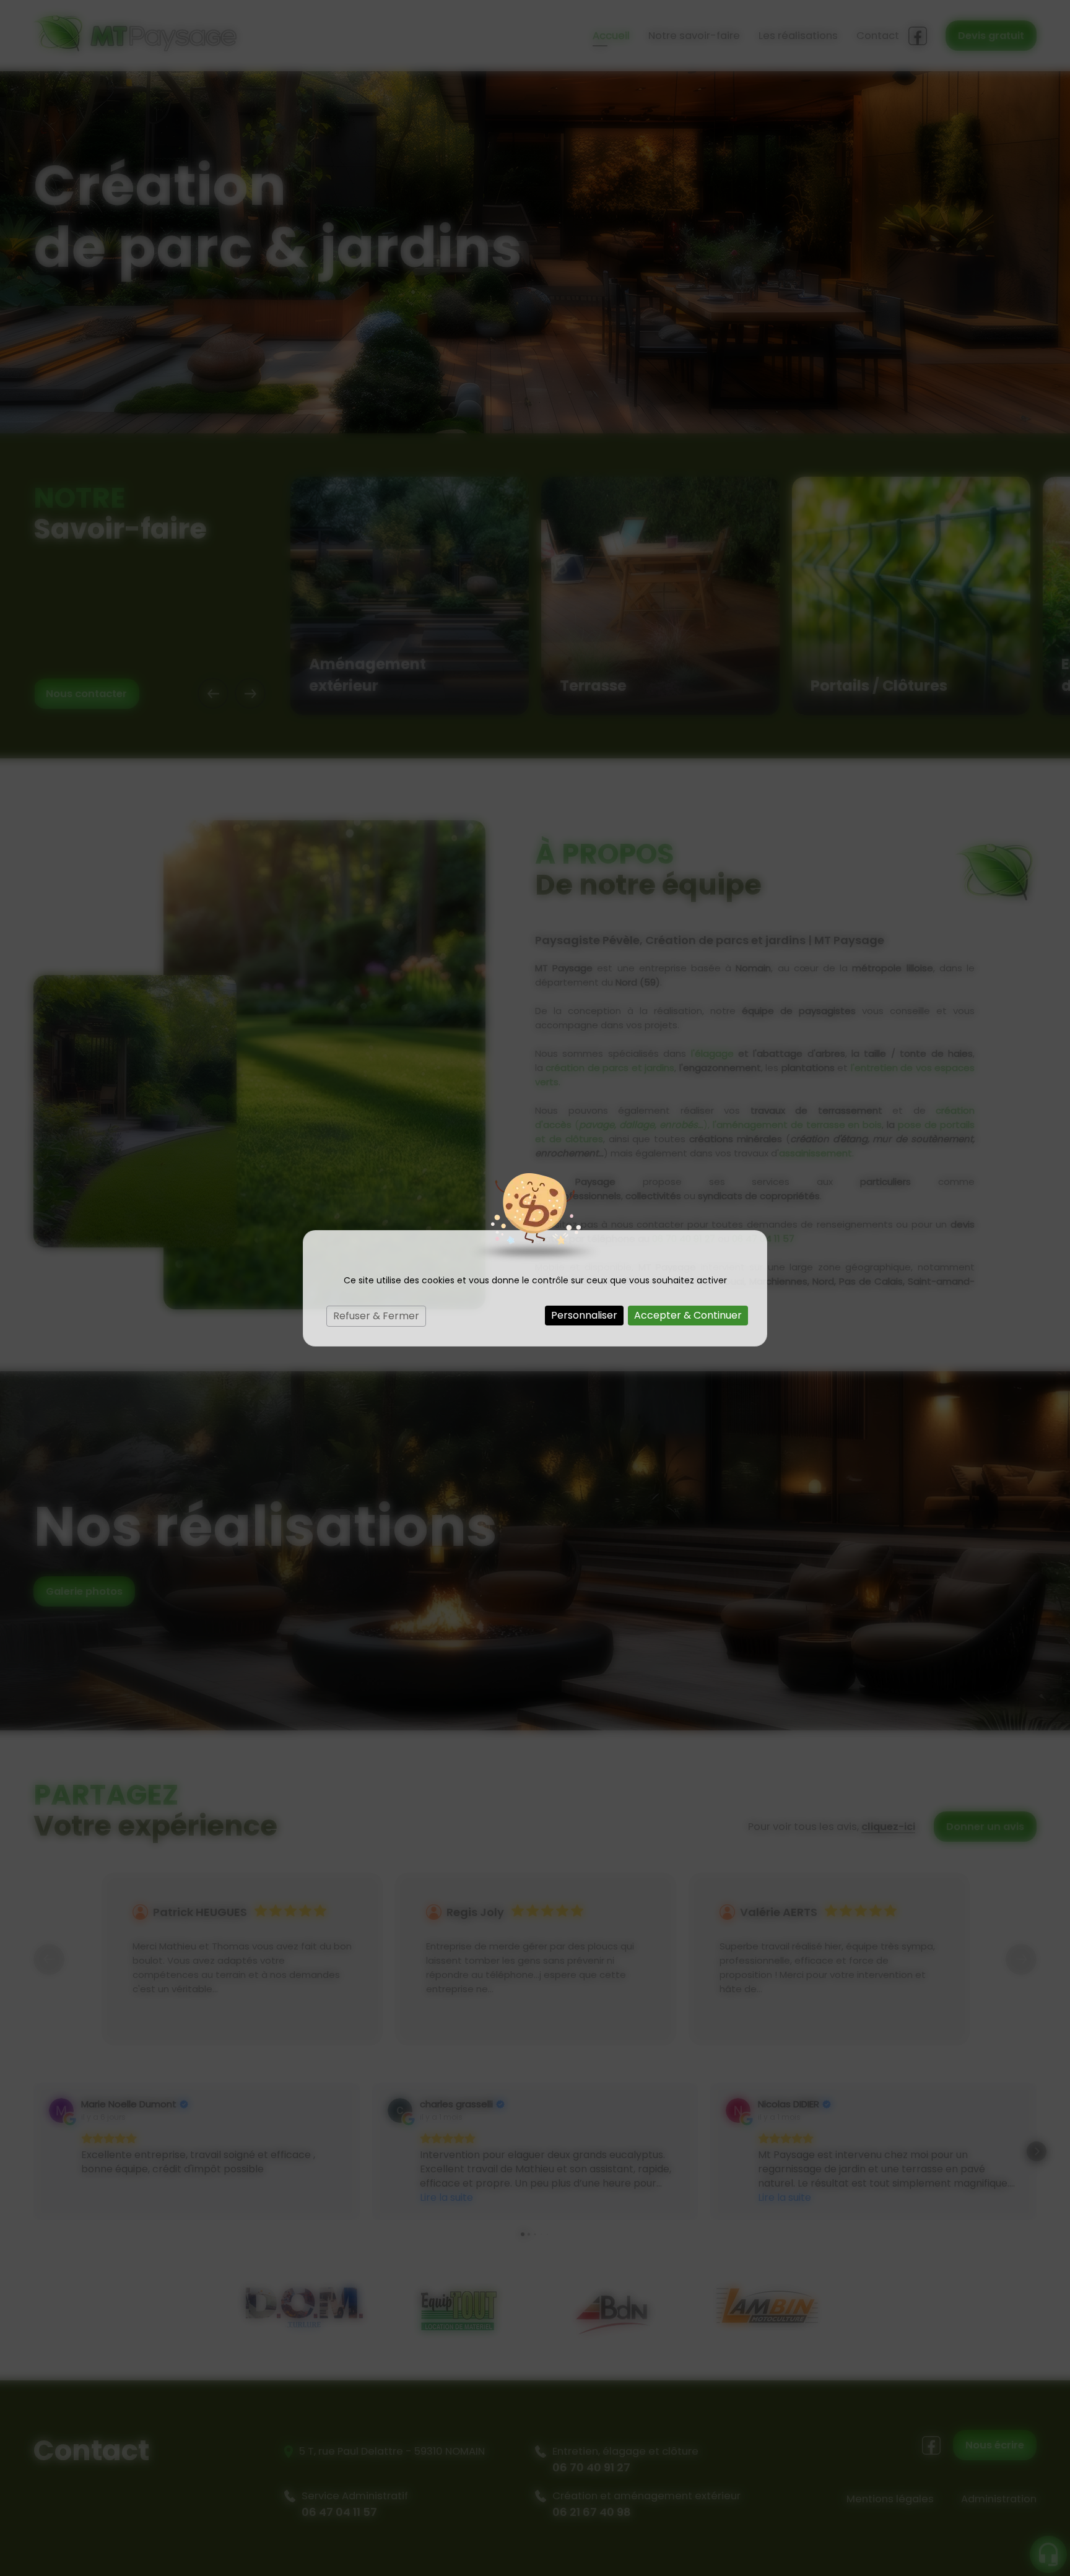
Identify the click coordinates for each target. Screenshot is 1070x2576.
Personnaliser (584, 1315)
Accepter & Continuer (688, 1315)
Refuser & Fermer (376, 1316)
